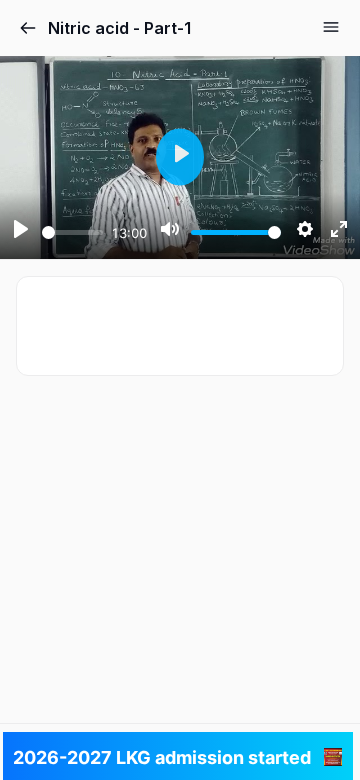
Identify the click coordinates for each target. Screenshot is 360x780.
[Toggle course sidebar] (331, 27)
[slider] (72, 232)
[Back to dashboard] (28, 28)
